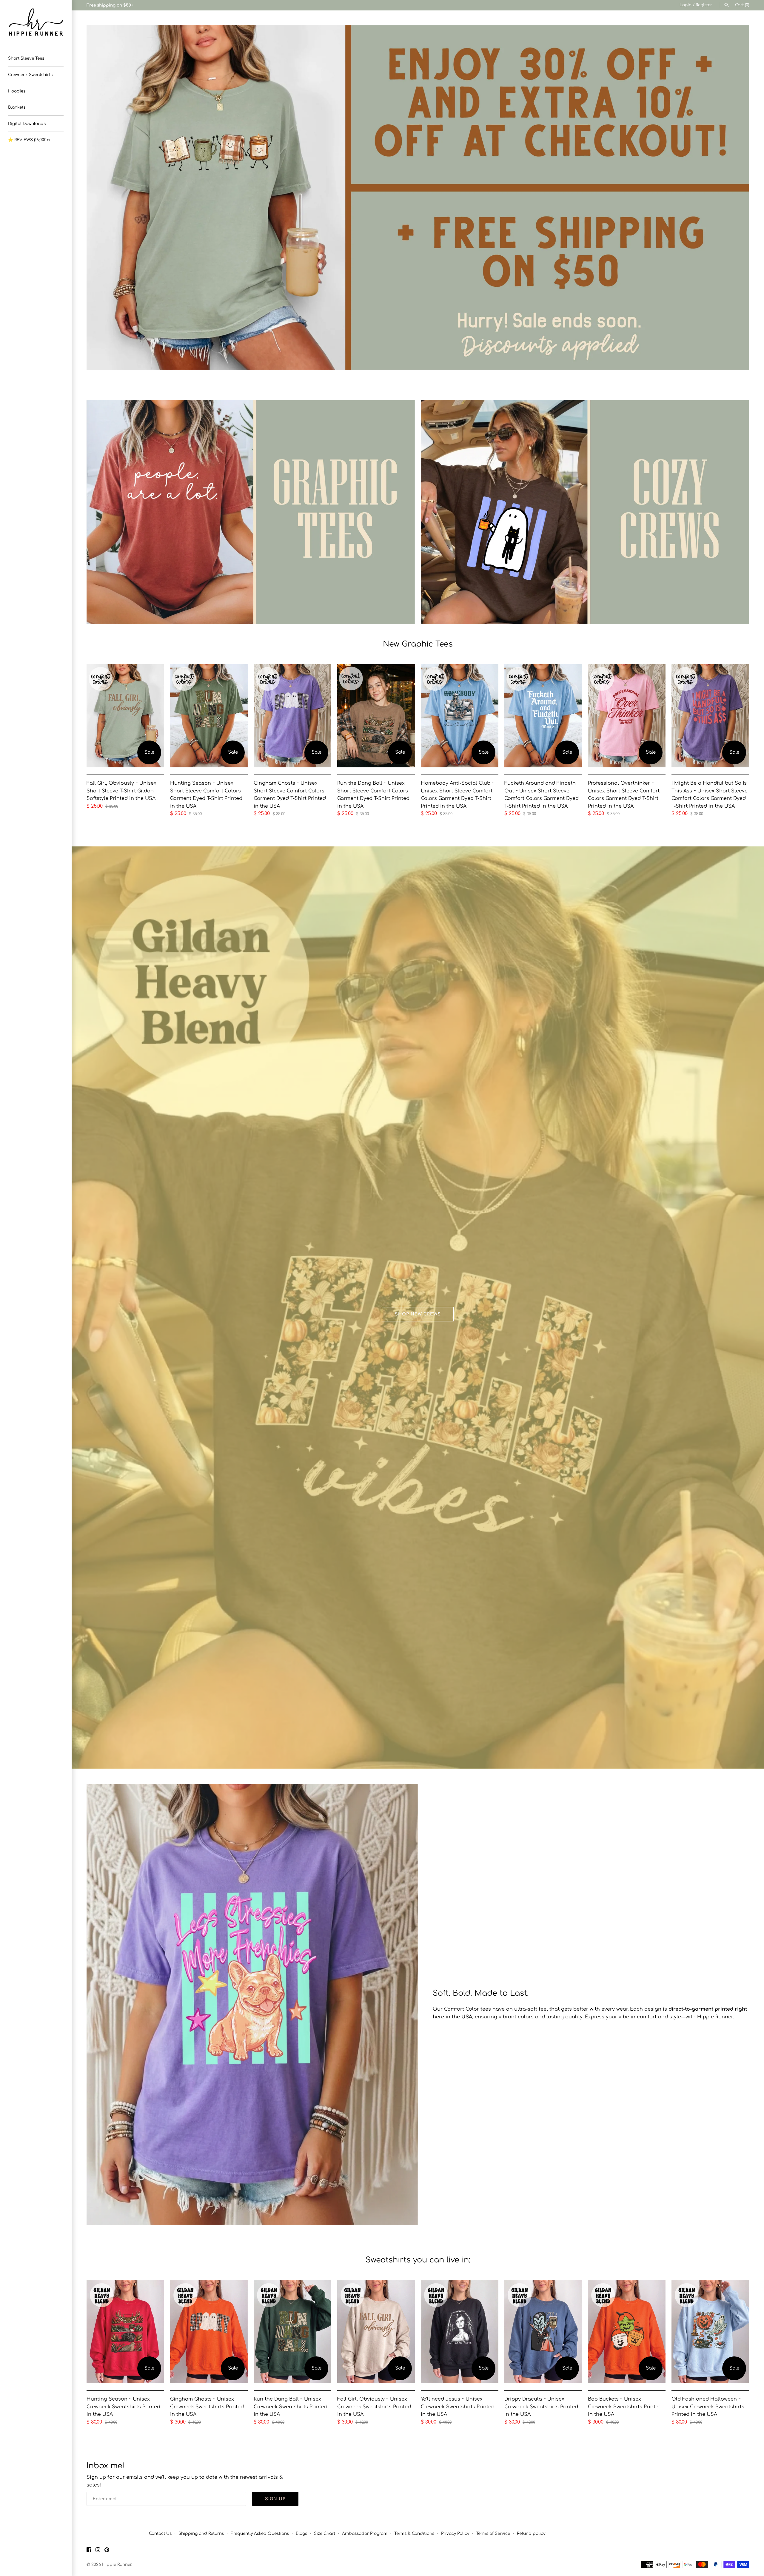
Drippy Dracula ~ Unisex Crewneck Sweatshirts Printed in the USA (541, 2407)
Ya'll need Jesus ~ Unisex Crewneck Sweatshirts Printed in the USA (458, 2407)
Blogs (301, 2533)
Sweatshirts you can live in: (418, 2260)
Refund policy (531, 2533)
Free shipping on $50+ (110, 5)
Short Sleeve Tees (26, 58)
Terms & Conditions (414, 2533)
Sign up (275, 2499)
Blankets (17, 107)
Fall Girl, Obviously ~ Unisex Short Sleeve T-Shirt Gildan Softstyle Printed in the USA (121, 791)
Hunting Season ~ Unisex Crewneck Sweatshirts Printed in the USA (123, 2407)
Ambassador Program (365, 2533)
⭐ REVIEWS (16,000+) (29, 140)
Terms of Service (493, 2533)
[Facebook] (89, 2551)
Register (704, 5)
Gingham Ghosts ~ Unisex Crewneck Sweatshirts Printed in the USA (207, 2407)
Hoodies (17, 91)
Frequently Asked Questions (260, 2533)
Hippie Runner (117, 2565)
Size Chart (325, 2533)
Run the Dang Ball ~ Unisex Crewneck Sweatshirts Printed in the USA (291, 2407)
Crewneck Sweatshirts (30, 75)
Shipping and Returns (201, 2533)
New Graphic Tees (418, 644)
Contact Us (160, 2533)
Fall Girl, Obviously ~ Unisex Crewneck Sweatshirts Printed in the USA (374, 2407)
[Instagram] (98, 2551)
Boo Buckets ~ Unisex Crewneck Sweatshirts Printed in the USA (625, 2407)
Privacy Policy (455, 2533)
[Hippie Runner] (36, 22)
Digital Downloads (27, 124)
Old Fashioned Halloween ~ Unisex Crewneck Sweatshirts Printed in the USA (708, 2407)
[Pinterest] (107, 2551)
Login (686, 5)
